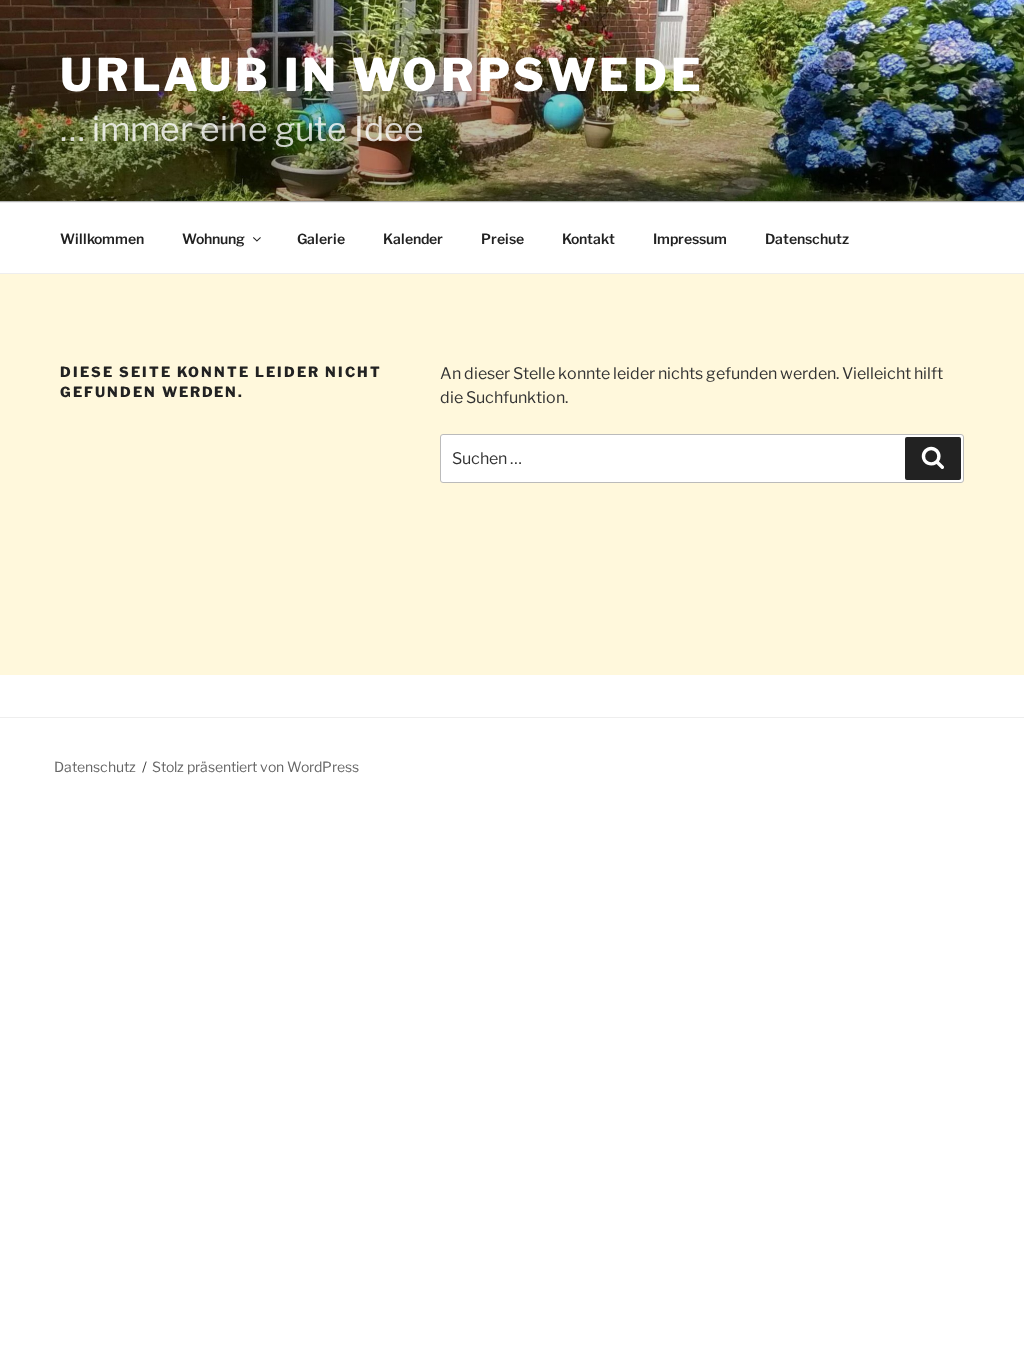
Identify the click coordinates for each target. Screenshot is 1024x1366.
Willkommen (102, 238)
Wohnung (213, 238)
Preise (502, 238)
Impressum (690, 238)
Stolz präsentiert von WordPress (255, 766)
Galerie (321, 238)
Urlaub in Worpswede (382, 75)
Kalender (413, 238)
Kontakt (588, 238)
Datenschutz (807, 238)
